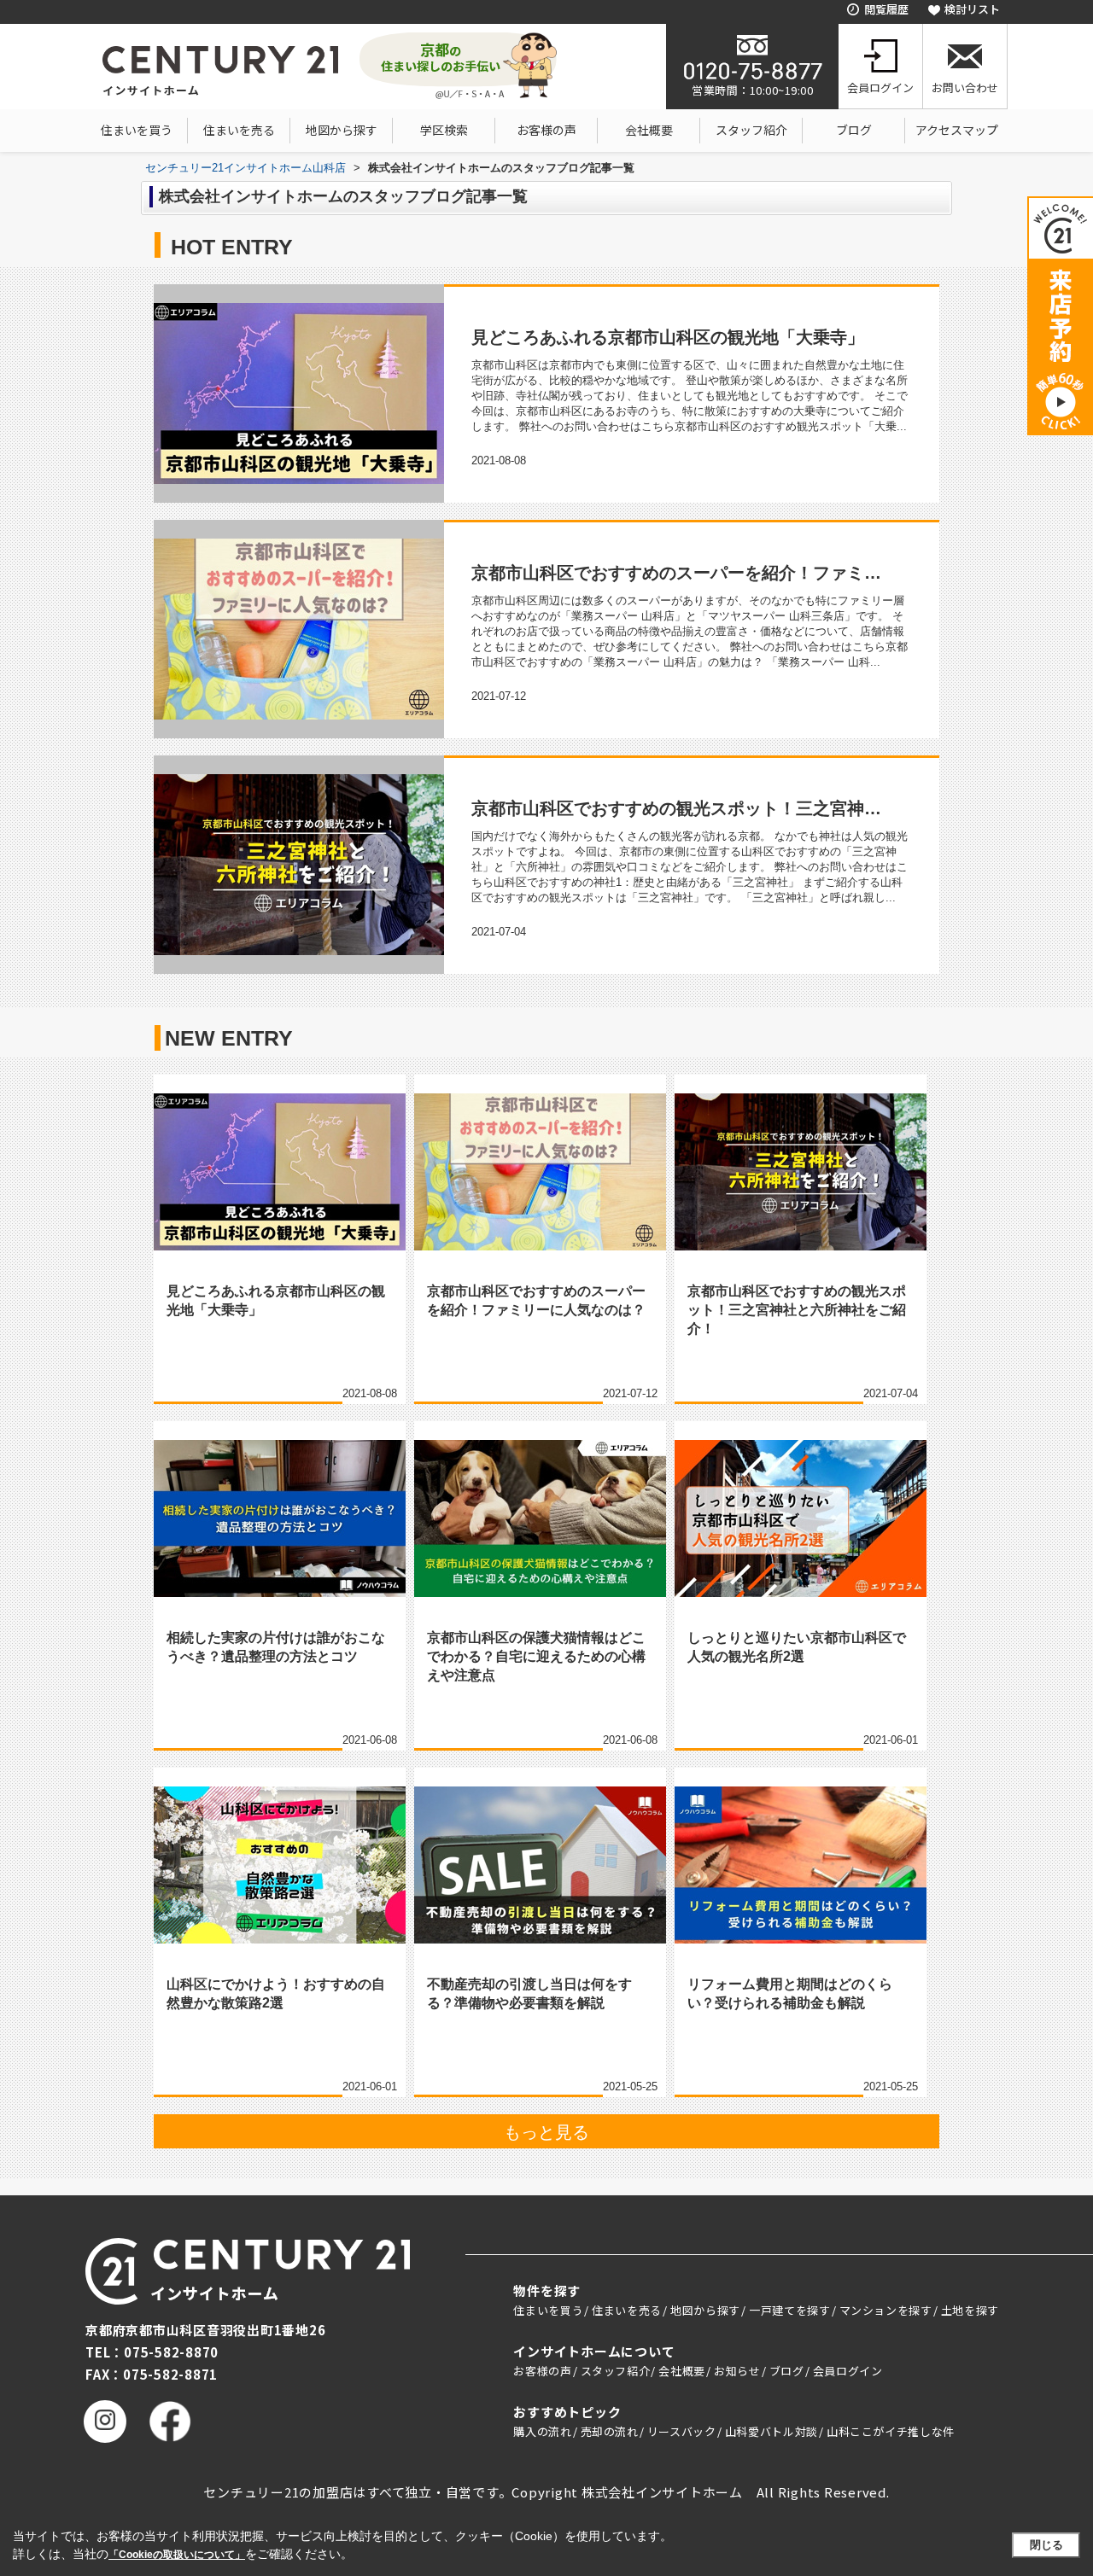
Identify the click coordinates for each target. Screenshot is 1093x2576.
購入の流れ (542, 2431)
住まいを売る (239, 130)
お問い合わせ (965, 87)
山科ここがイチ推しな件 (891, 2431)
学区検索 (444, 130)
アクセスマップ (957, 130)
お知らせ (737, 2371)
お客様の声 (546, 130)
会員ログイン (880, 87)
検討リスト (972, 9)
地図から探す (342, 130)
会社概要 (649, 130)
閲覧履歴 (886, 9)
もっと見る (546, 2132)
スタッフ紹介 (751, 130)
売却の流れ (610, 2431)
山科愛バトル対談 (772, 2431)
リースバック (682, 2431)
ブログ (854, 130)
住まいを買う (137, 130)
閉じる (1046, 2545)
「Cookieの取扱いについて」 (177, 2555)
